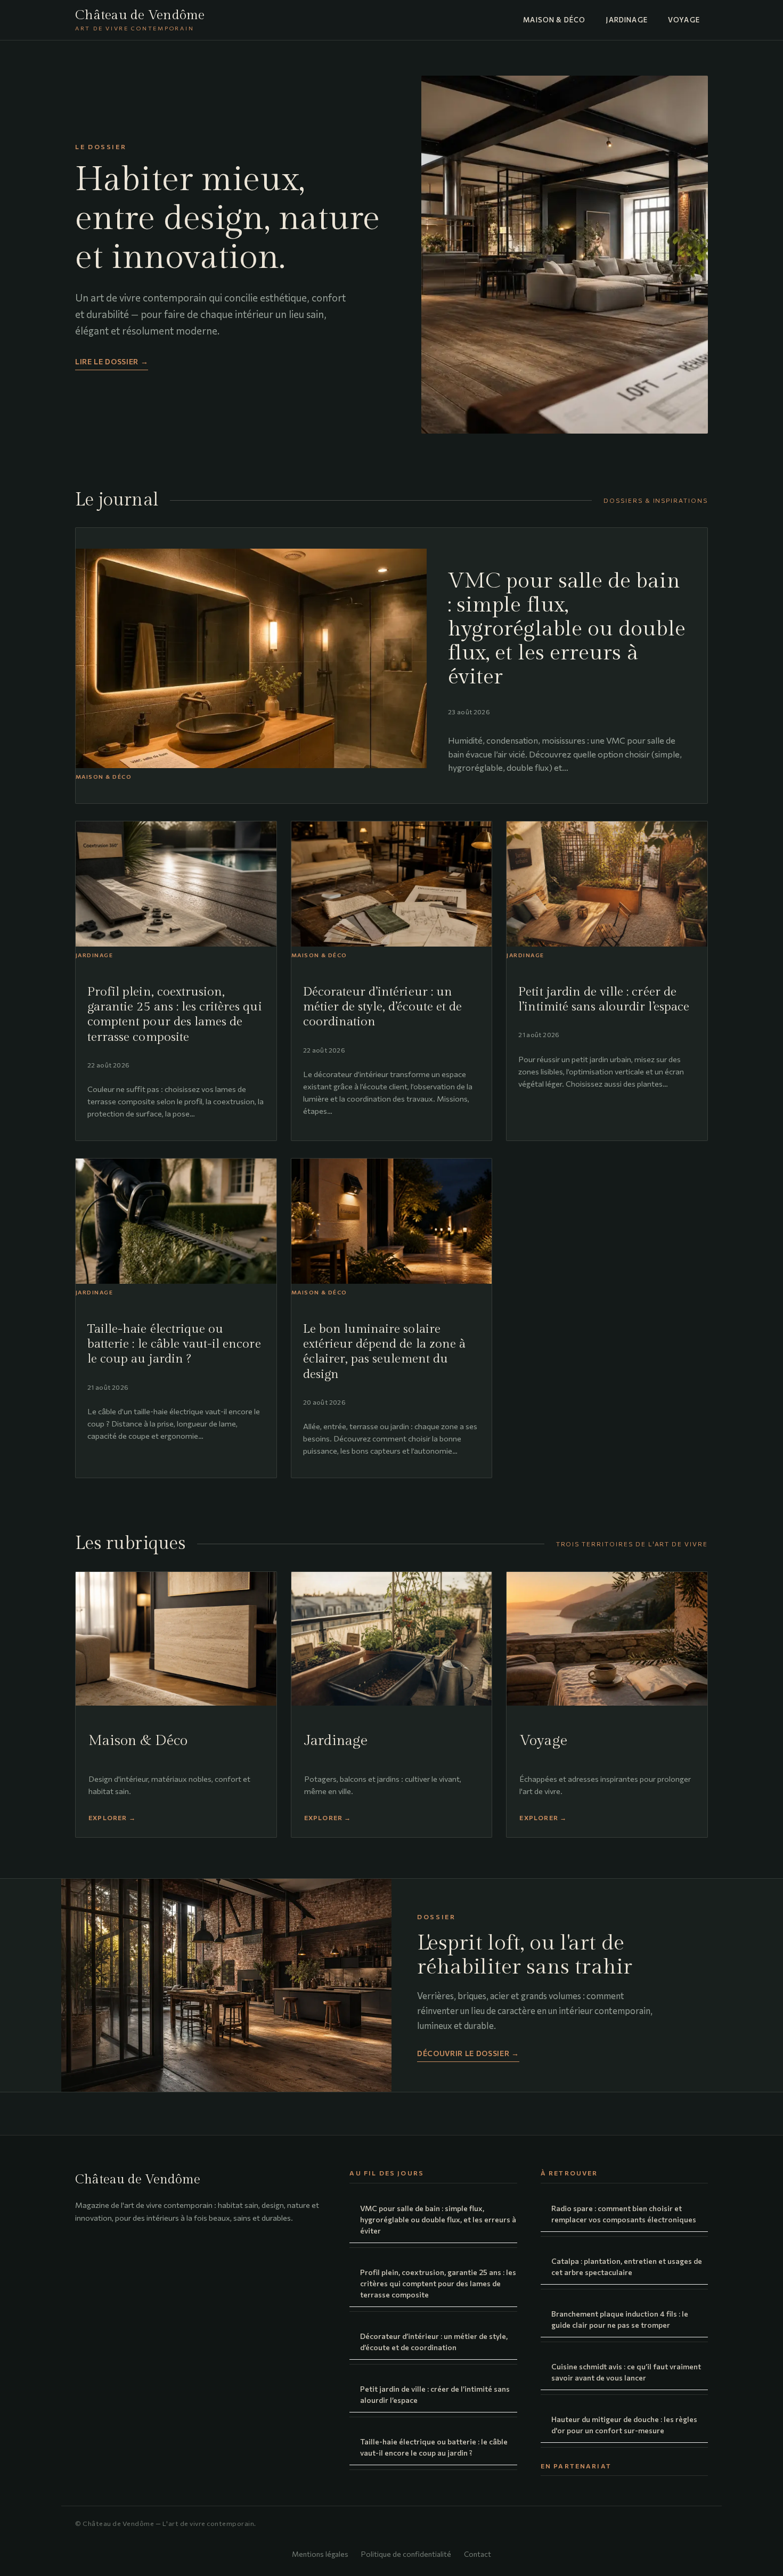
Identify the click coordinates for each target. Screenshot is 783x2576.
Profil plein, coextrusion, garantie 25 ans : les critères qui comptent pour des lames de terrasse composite (438, 2283)
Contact (478, 2554)
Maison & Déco (554, 20)
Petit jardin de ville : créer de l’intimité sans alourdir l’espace (435, 2394)
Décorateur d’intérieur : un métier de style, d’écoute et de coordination (434, 2342)
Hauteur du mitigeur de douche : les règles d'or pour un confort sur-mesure (624, 2425)
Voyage (684, 20)
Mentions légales (320, 2554)
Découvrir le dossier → (468, 2053)
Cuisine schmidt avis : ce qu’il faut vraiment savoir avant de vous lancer (626, 2372)
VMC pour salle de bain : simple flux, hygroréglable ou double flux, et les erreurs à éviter (438, 2219)
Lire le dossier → (112, 361)
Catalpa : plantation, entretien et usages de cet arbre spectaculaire (627, 2267)
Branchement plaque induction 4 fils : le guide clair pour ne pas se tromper (620, 2319)
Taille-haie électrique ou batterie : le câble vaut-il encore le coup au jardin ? (434, 2447)
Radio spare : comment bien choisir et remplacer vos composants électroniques (624, 2214)
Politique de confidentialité (406, 2554)
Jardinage (627, 20)
